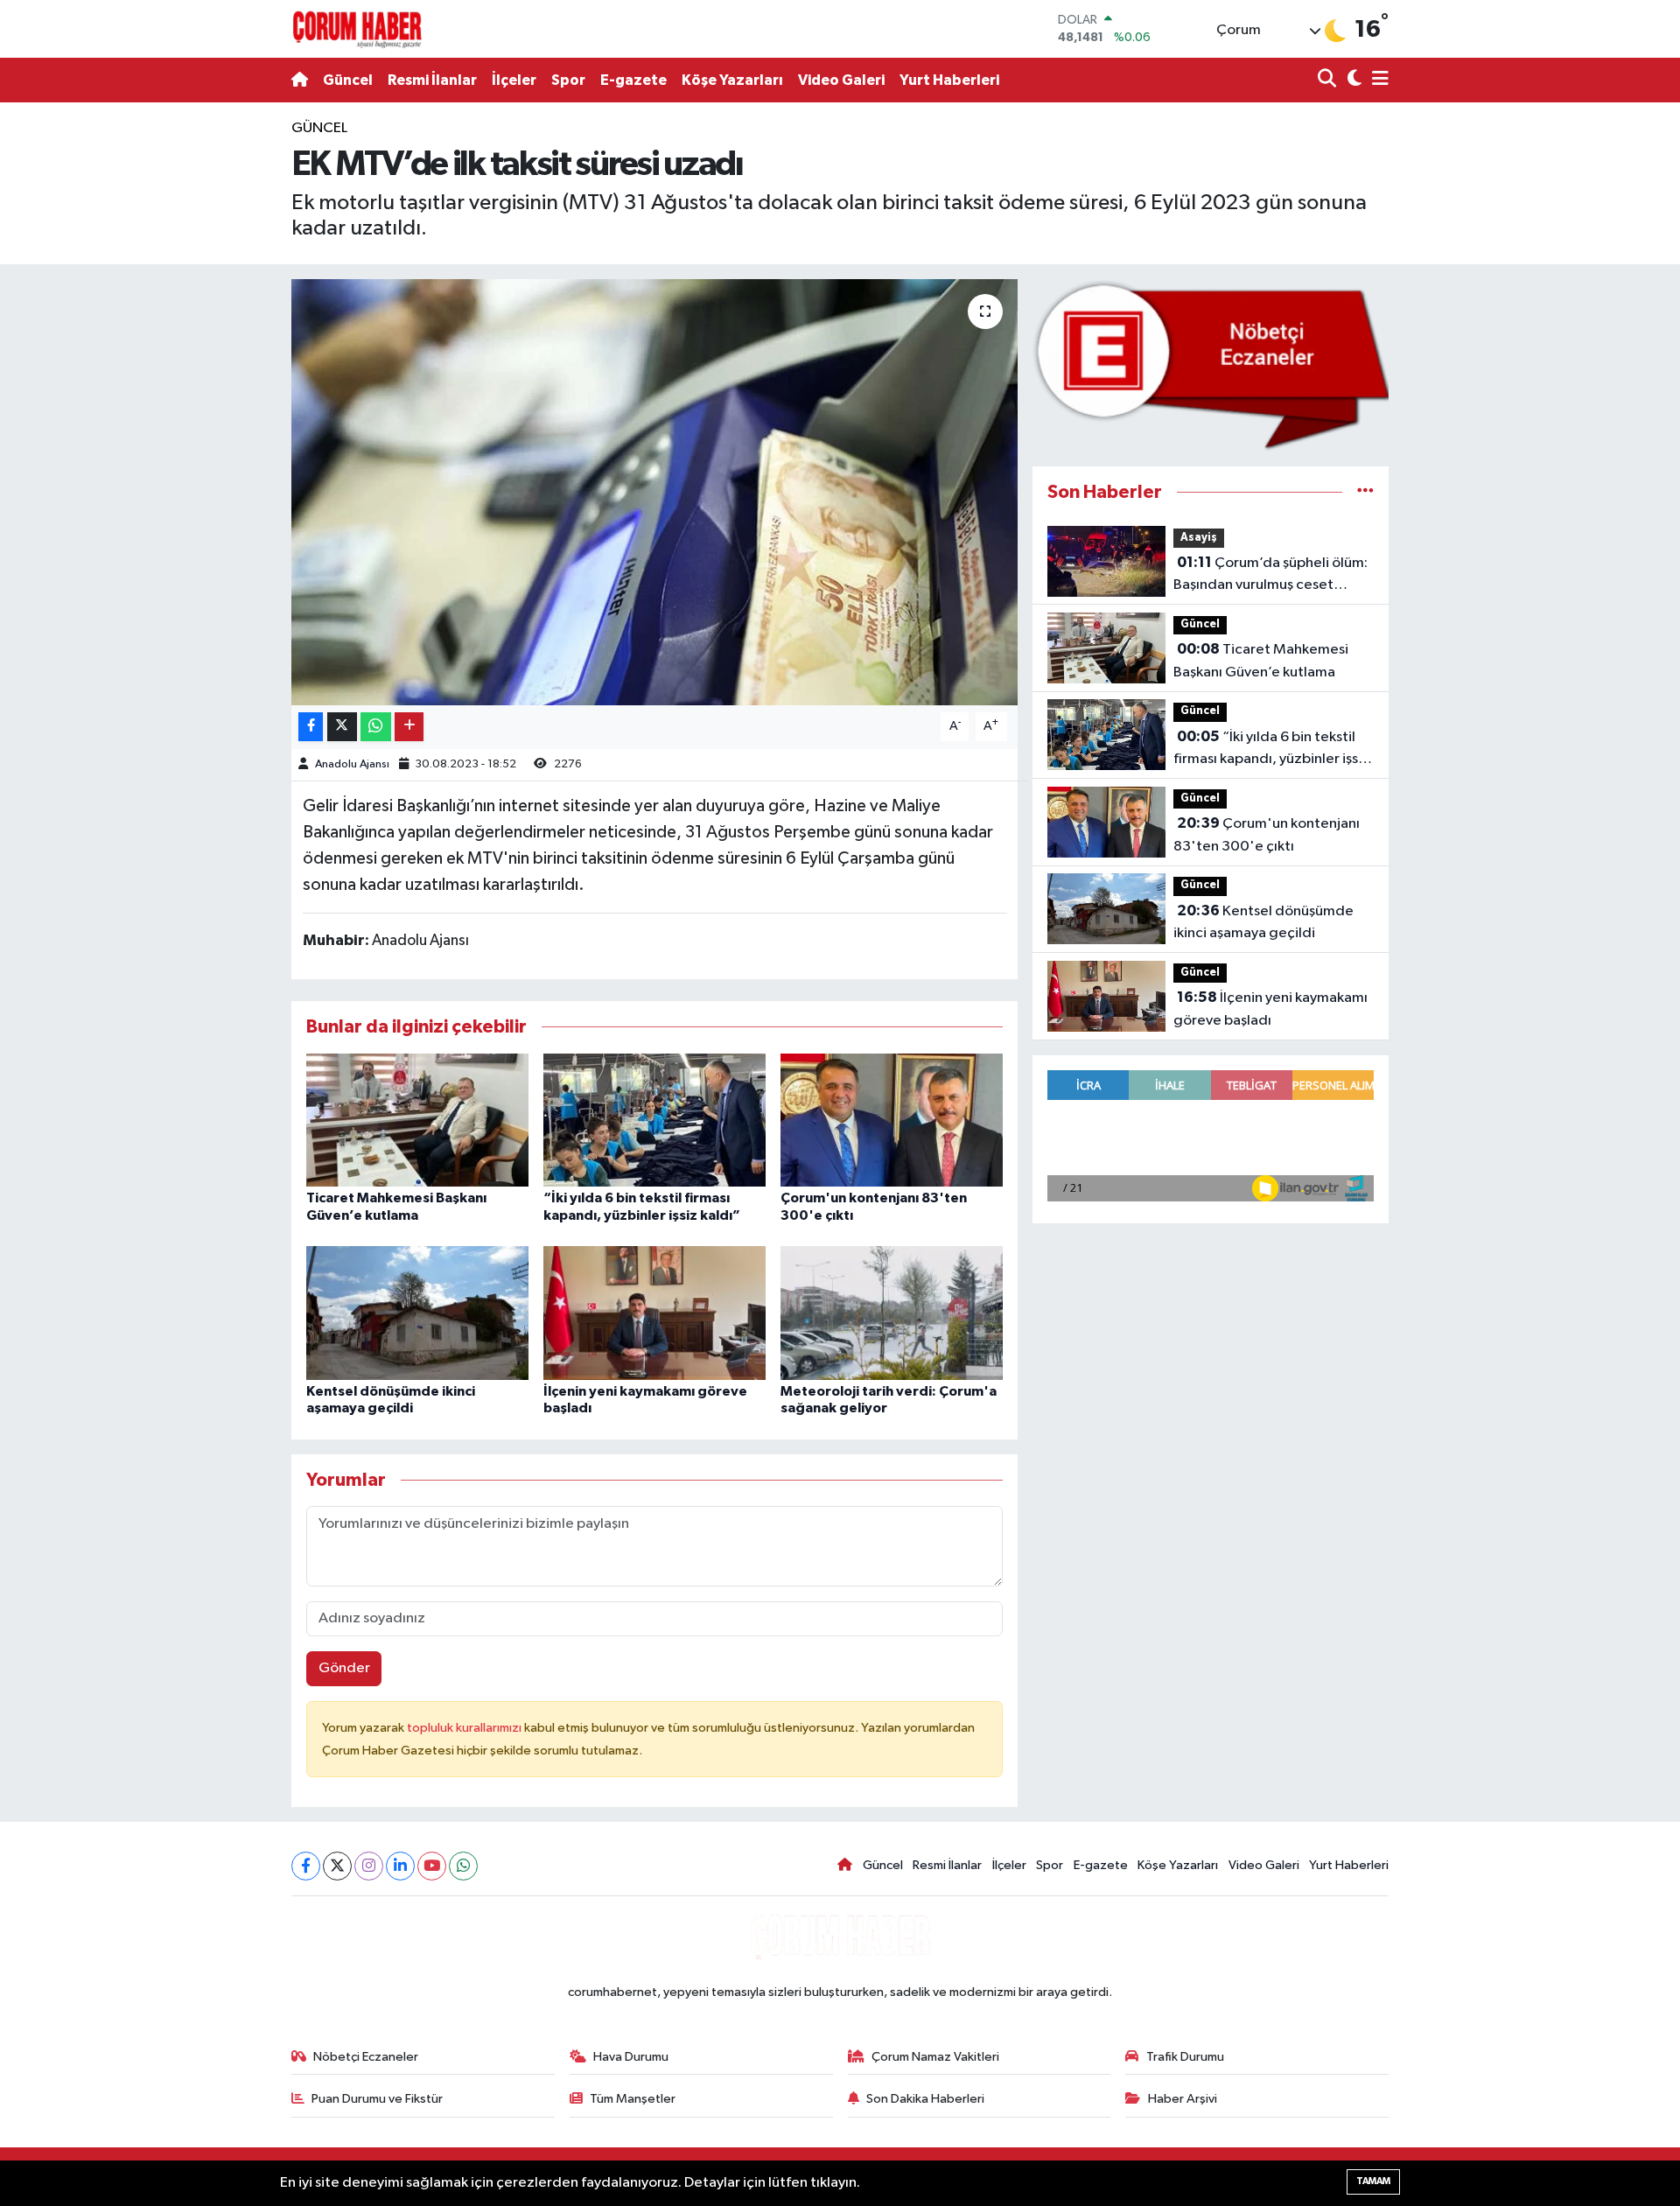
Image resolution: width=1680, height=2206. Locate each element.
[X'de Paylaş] (342, 727)
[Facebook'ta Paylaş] (311, 727)
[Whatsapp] (463, 1866)
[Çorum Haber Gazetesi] (357, 29)
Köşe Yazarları (732, 80)
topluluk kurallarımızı (465, 1728)
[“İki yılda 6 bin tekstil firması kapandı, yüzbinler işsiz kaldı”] (654, 1120)
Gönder (344, 1668)
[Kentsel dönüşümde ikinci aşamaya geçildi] (417, 1313)
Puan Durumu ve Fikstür (377, 2099)
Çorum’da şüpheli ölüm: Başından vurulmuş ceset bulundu (1270, 576)
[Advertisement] (214, 380)
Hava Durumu (631, 2057)
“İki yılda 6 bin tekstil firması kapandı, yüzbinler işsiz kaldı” (1271, 750)
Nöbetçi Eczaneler (366, 2057)
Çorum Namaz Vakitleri (935, 2057)
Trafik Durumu (1185, 2057)
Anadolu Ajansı (352, 764)
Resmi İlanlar (432, 80)
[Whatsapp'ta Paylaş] (376, 727)
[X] (337, 1866)
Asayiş (1199, 538)
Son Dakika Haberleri (925, 2099)
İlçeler (514, 80)
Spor (568, 80)
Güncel (348, 80)
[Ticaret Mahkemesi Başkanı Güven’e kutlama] (417, 1120)
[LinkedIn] (400, 1866)
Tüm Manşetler (633, 2099)
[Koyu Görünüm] (1352, 80)
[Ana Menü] (1377, 80)
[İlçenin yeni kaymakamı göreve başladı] (654, 1313)
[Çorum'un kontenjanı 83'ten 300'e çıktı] (892, 1120)
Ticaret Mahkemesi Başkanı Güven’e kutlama (1261, 661)
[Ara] (1329, 80)
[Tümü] (1365, 492)
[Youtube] (432, 1866)
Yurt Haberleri (949, 80)
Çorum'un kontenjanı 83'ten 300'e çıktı (1267, 835)
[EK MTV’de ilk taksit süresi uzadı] (655, 492)
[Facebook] (306, 1866)
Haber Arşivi (1183, 2099)
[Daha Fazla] (409, 727)
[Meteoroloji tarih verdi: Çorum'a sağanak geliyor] (892, 1313)
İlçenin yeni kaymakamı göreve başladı (1270, 1009)
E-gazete (633, 80)
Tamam (1373, 2181)
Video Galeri (841, 80)
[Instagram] (369, 1866)
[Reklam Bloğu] (1211, 364)
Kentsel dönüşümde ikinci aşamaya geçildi (1263, 922)
